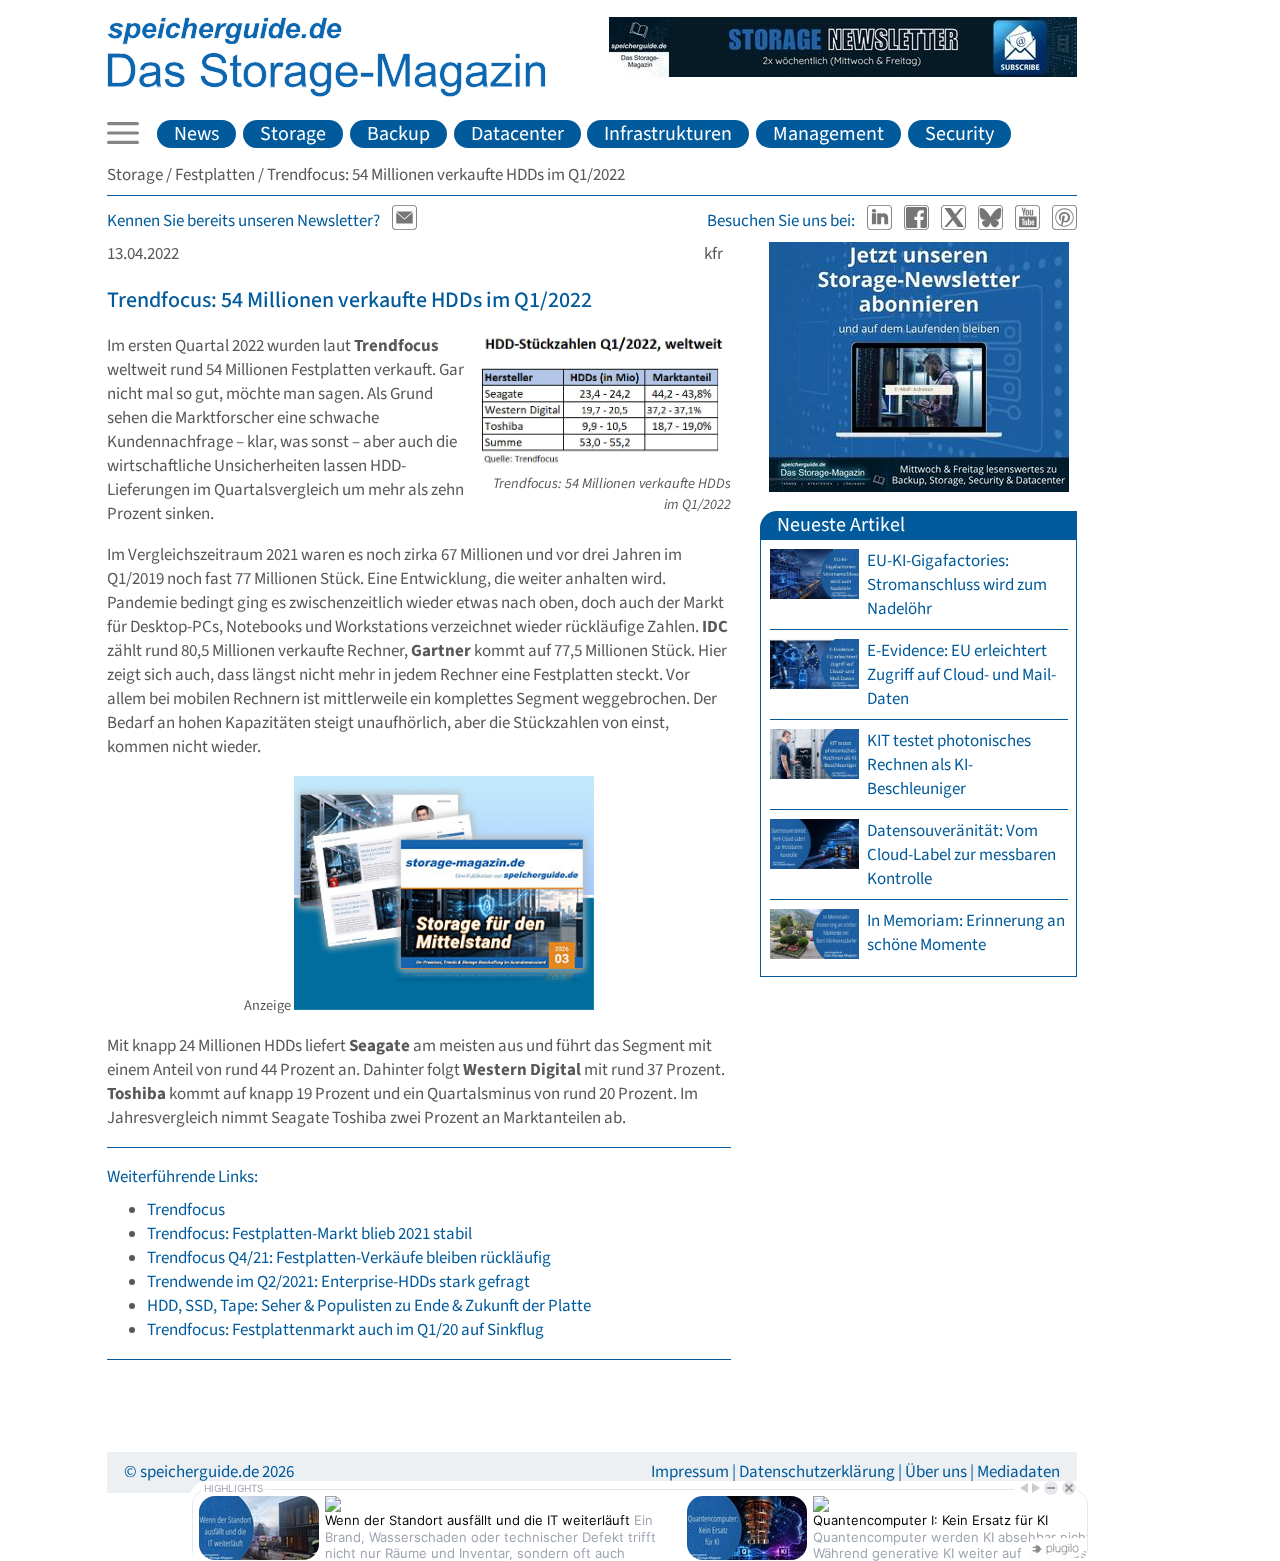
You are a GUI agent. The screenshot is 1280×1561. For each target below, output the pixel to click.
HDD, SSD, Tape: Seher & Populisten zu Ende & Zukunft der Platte (369, 1306)
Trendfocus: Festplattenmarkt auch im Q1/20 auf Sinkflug (345, 1330)
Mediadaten (1018, 1472)
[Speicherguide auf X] (955, 221)
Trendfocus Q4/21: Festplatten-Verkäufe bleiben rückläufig (349, 1258)
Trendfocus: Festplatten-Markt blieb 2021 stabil (309, 1234)
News (196, 134)
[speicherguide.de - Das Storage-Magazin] (326, 92)
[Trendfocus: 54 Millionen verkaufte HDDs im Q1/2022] (606, 461)
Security (959, 134)
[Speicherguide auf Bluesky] (992, 221)
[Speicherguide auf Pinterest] (1065, 221)
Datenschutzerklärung (817, 1472)
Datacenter (517, 134)
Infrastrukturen (668, 134)
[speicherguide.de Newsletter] (405, 221)
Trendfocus (186, 1210)
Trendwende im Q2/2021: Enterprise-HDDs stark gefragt (338, 1282)
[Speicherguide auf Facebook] (918, 221)
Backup (398, 134)
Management (828, 134)
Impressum (690, 1472)
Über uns (936, 1472)
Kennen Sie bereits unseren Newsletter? (243, 221)
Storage (293, 134)
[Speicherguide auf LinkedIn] (881, 221)
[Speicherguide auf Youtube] (1029, 221)
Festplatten (215, 175)
